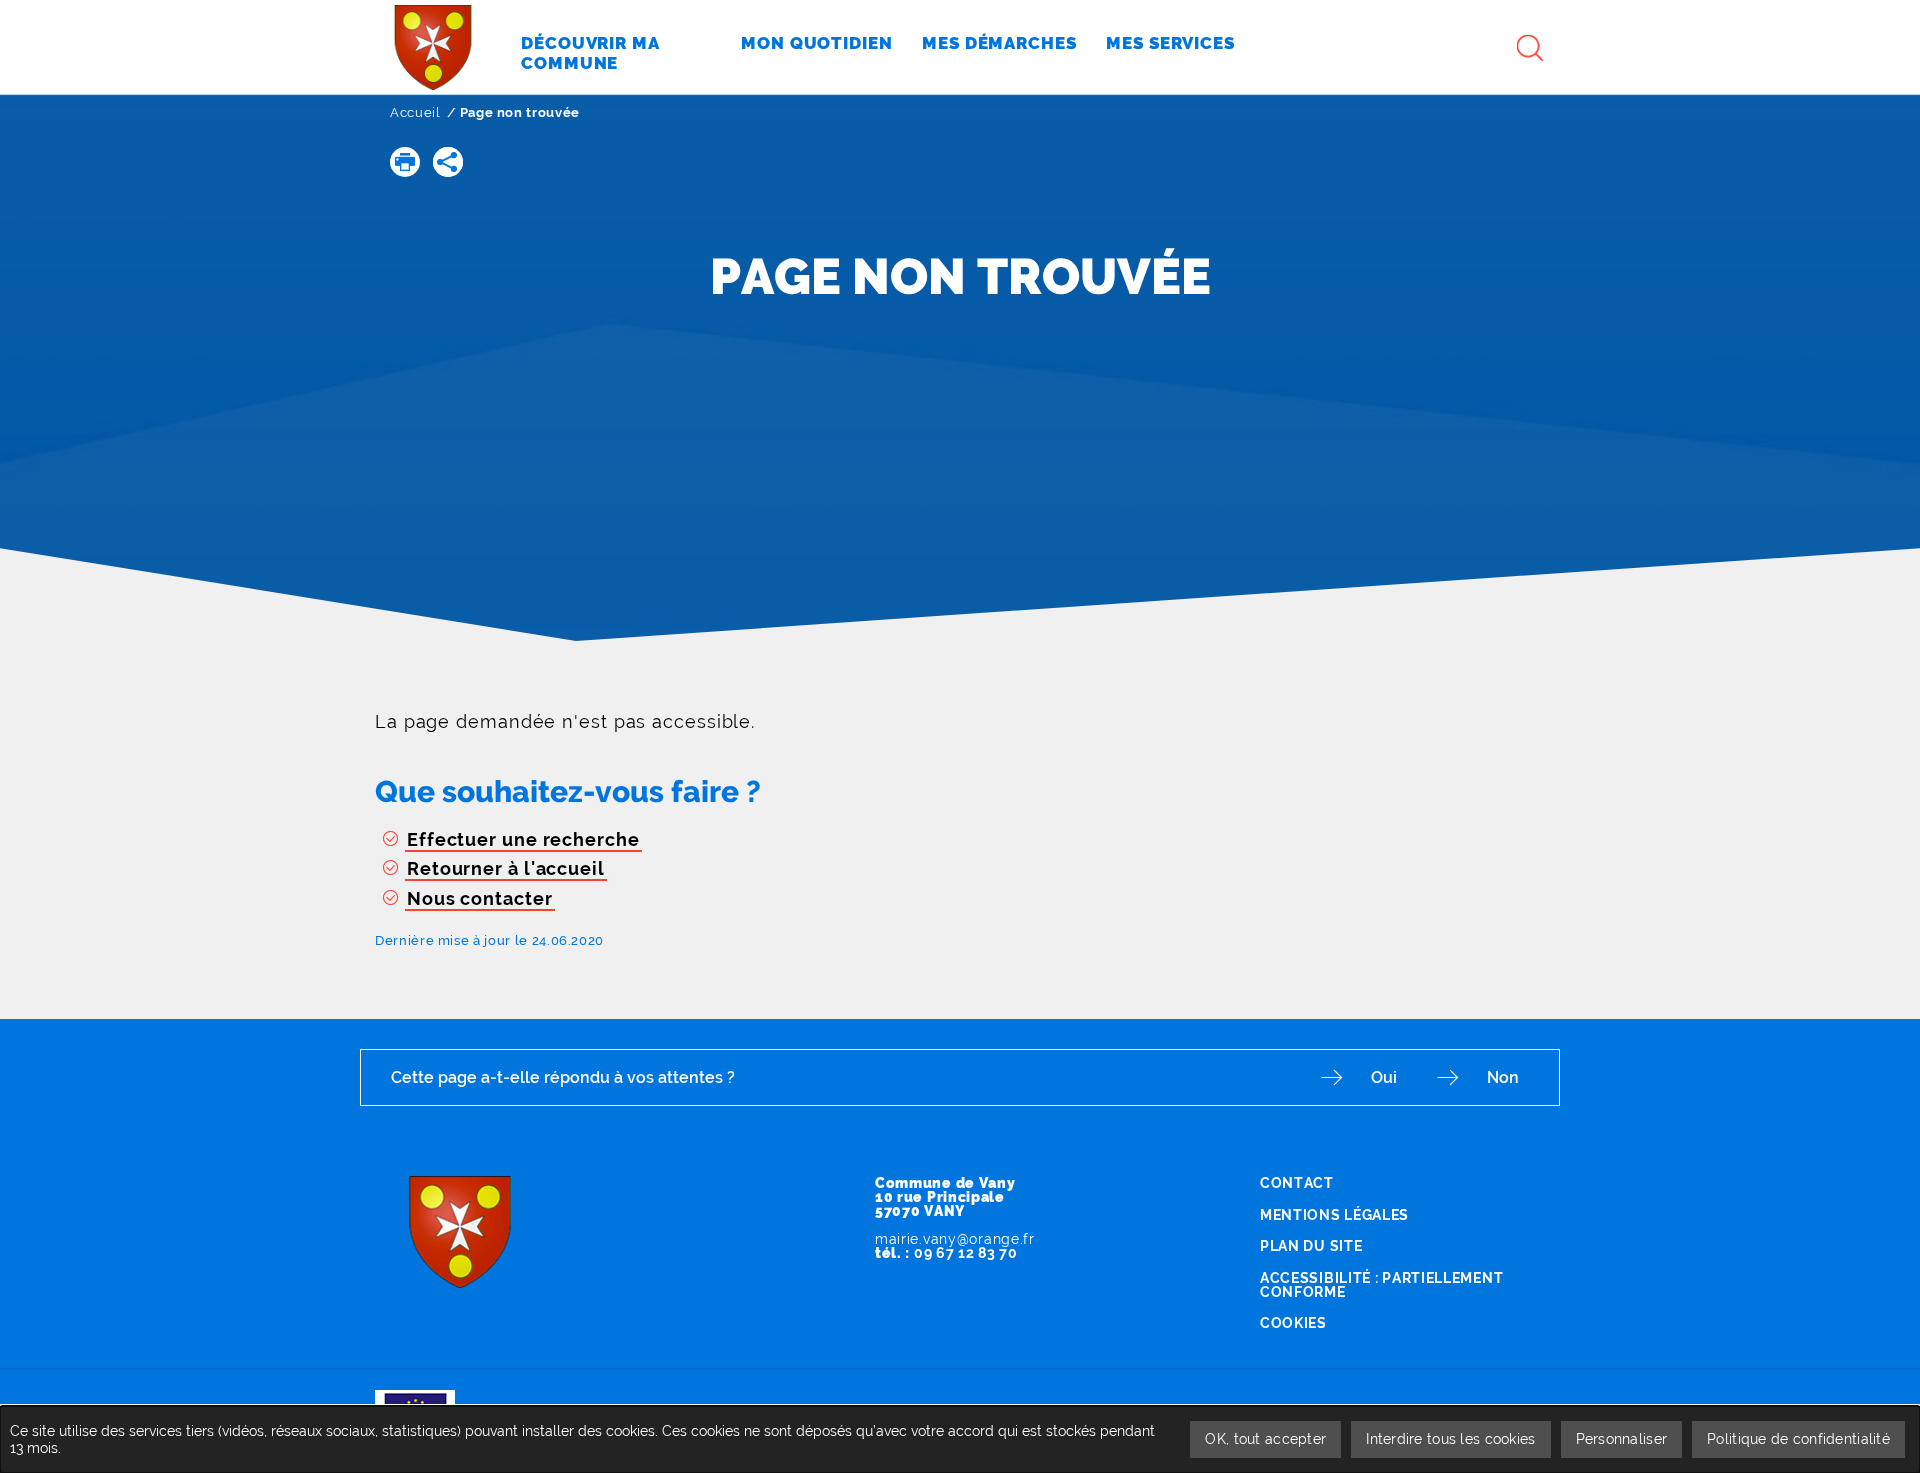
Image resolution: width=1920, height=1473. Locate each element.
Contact (1297, 1183)
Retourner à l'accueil (506, 868)
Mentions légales (1334, 1215)
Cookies (1293, 1323)
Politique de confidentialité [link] (1798, 1439)
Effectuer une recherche (523, 839)
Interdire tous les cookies (1450, 1439)
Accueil (415, 112)
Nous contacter (480, 898)
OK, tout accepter (1265, 1439)
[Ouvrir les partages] (448, 162)
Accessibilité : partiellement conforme (1381, 1285)
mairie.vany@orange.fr (955, 1239)
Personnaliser (1622, 1439)
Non (1503, 1077)
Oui (1384, 1077)
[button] (405, 162)
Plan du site (1311, 1246)
